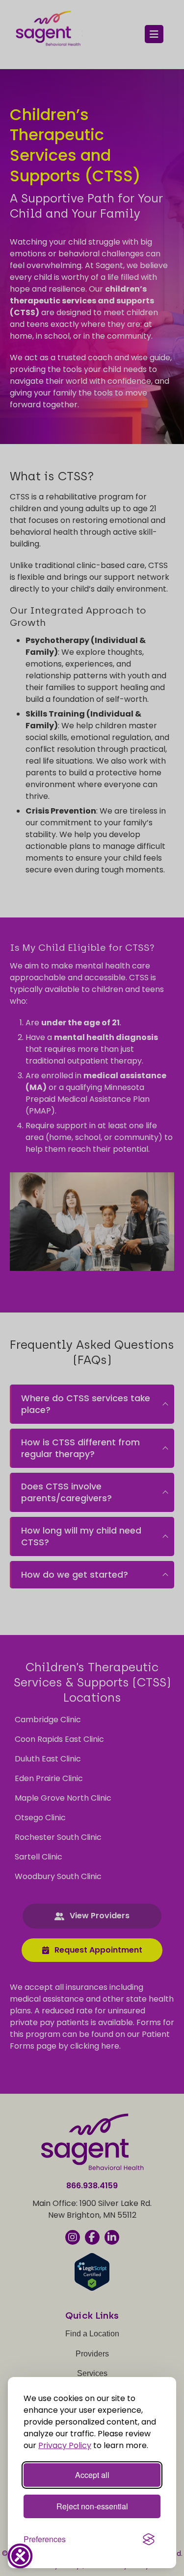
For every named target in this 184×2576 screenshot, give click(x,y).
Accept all (92, 2475)
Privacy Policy (65, 2445)
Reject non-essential (92, 2506)
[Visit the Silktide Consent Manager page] (149, 2539)
